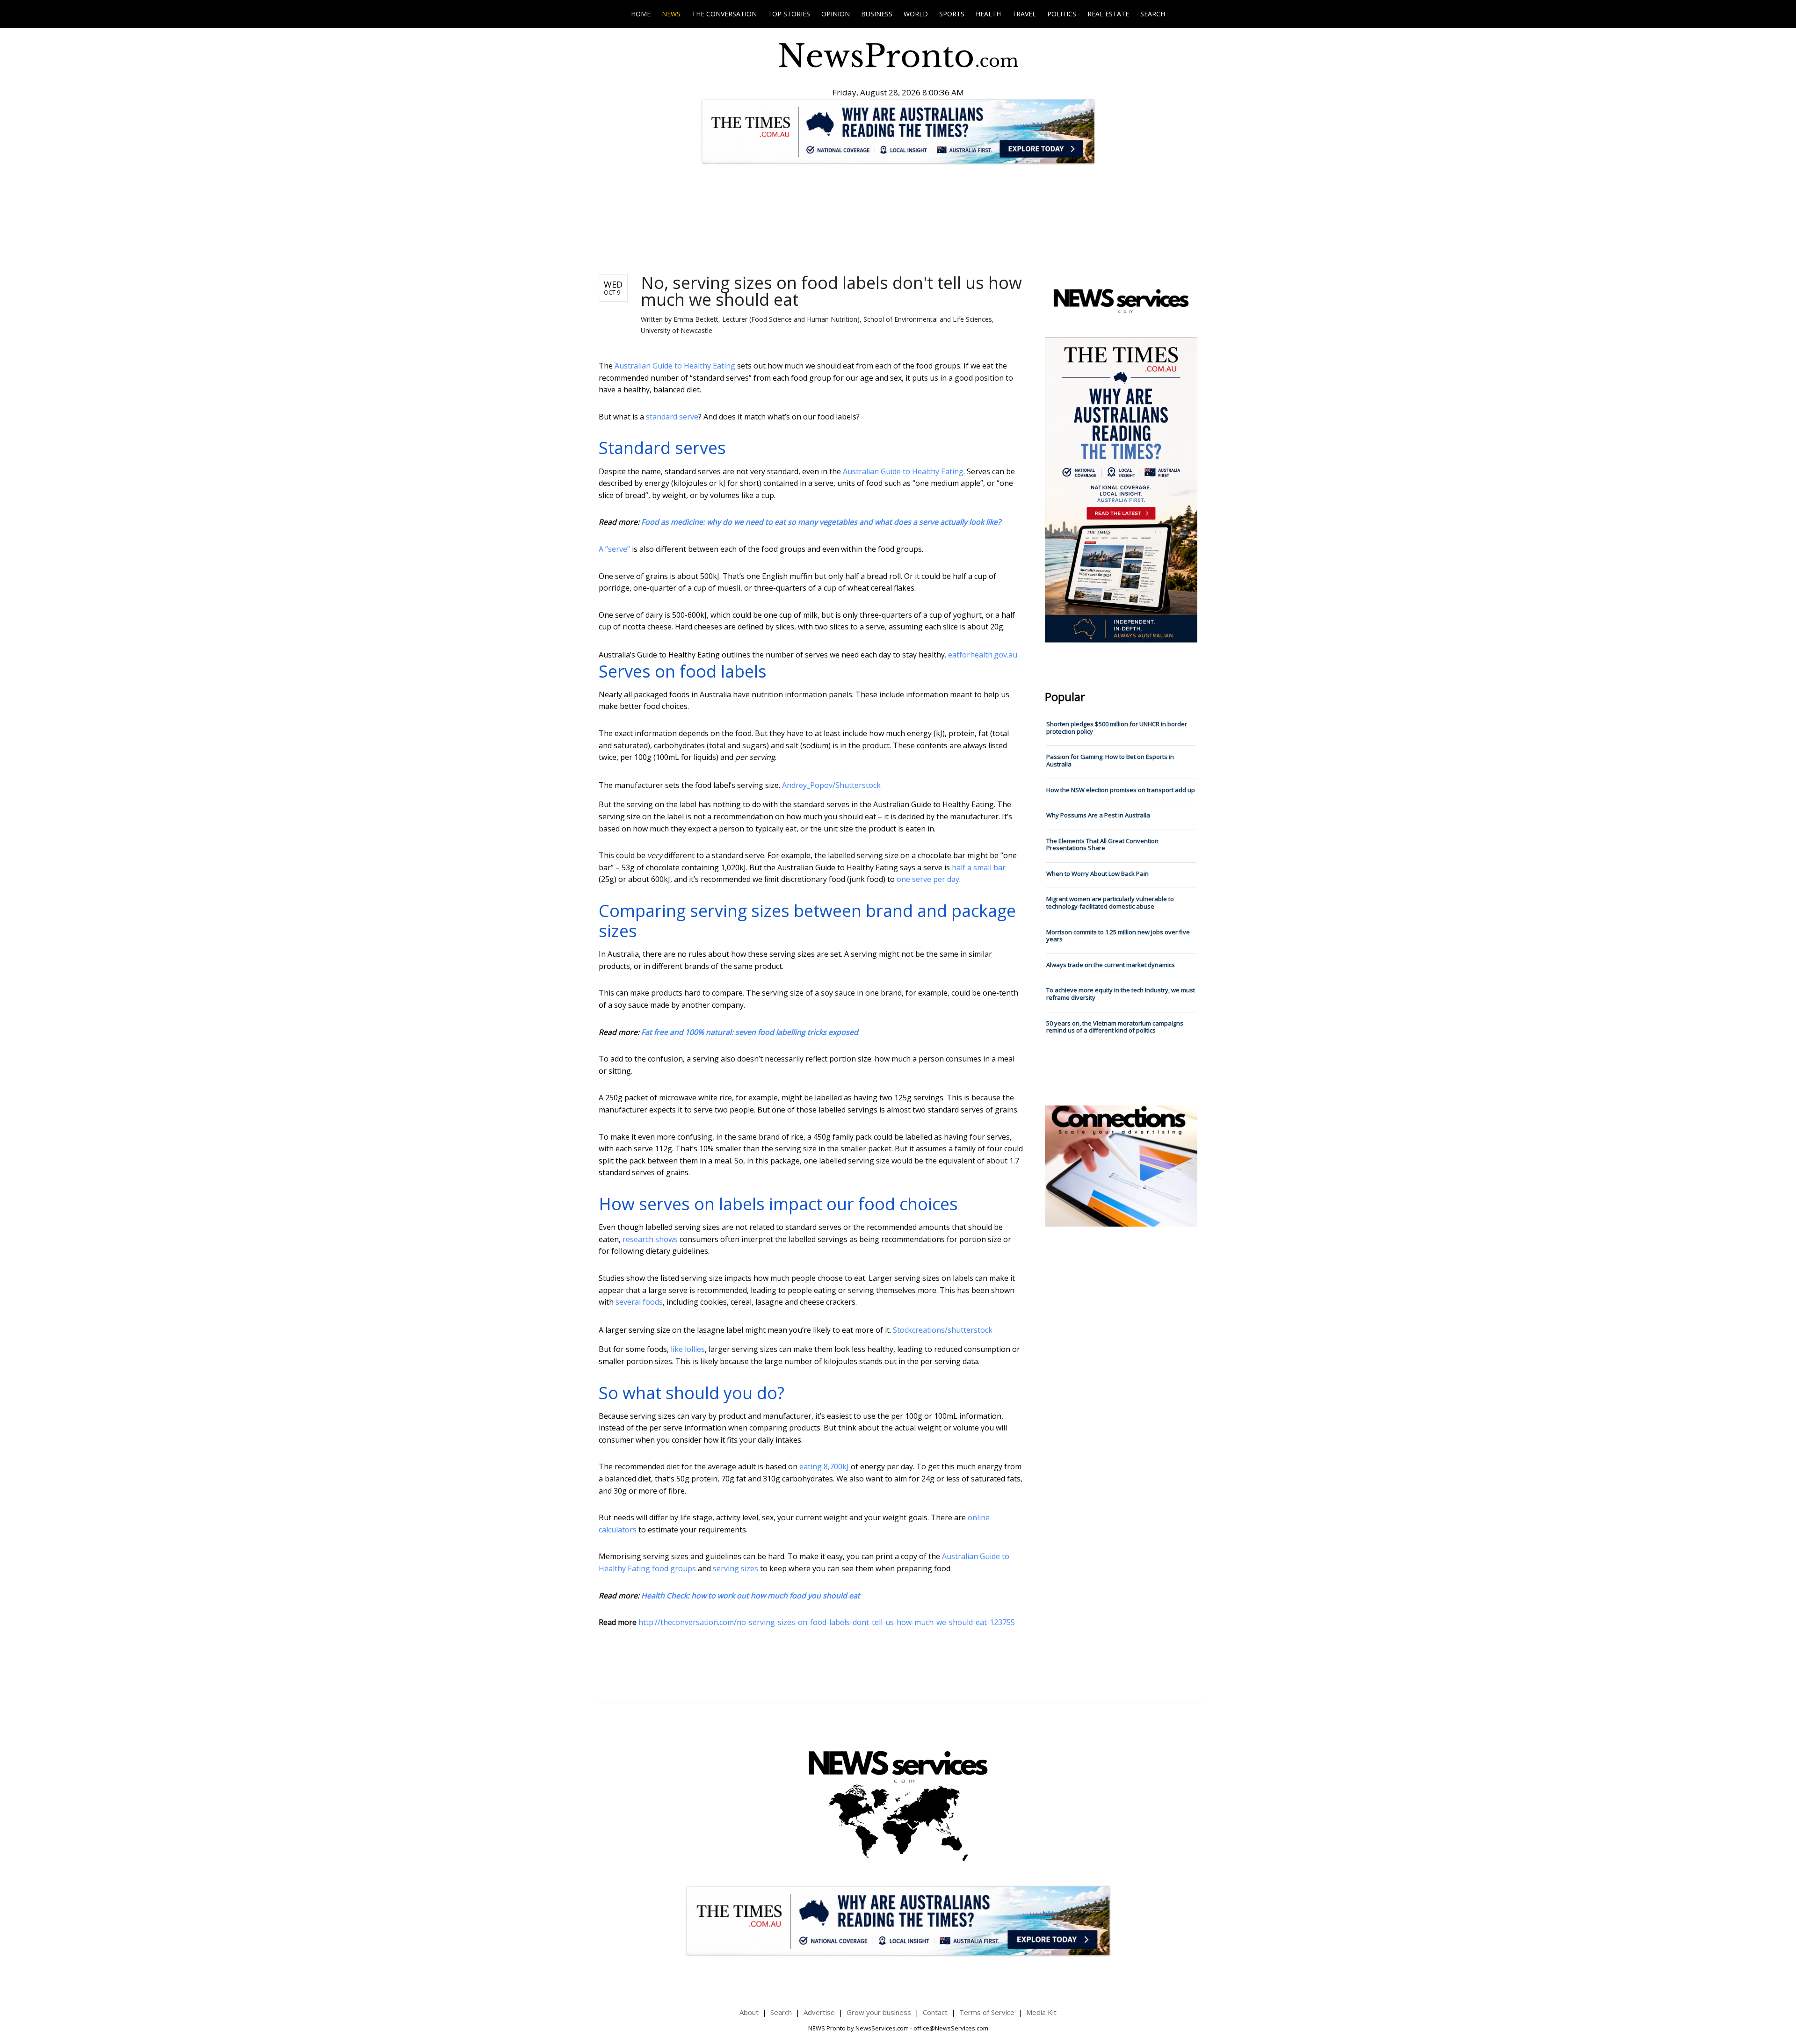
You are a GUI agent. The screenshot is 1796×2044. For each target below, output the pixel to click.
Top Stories (789, 14)
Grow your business (879, 2012)
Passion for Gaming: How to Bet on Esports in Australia (1110, 760)
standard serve (672, 417)
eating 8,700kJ (824, 1466)
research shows (650, 1239)
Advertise (819, 2012)
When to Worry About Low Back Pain (1097, 874)
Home (641, 14)
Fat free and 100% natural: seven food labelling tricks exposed (750, 1032)
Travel (1024, 14)
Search (1153, 14)
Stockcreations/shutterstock (943, 1330)
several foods (639, 1302)
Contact (935, 2012)
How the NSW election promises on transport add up (1121, 790)
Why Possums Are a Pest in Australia (1098, 815)
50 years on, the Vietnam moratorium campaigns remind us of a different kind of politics (1115, 1027)
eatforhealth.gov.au (983, 655)
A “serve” (614, 549)
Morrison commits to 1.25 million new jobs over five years (1118, 936)
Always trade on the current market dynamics (1111, 965)
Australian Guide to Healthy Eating (675, 366)
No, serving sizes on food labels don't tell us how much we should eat (831, 291)
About (749, 2012)
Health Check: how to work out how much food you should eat (751, 1596)
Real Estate (1108, 14)
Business (877, 14)
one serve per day (928, 879)
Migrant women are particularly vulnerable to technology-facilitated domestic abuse (1110, 903)
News (671, 14)
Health (988, 14)
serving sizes (735, 1568)
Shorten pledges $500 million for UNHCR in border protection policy (1117, 728)
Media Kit (1041, 2012)
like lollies (688, 1349)
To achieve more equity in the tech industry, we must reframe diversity (1121, 994)
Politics (1062, 14)
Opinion (836, 14)
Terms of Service (987, 2012)
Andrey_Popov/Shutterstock (831, 785)
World (916, 14)
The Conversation (724, 14)
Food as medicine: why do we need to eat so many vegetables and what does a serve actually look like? (821, 522)
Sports (952, 14)
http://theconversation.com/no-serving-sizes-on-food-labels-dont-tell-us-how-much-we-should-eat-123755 (827, 1622)
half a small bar (979, 867)
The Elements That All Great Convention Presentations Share (1102, 845)
